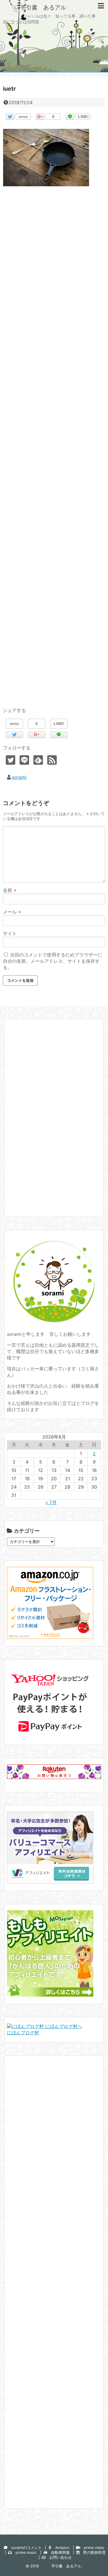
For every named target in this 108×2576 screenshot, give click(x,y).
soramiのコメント (25, 2548)
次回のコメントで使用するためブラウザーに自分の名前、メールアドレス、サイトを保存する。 (53, 961)
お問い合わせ (59, 2557)
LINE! (83, 117)
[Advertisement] (54, 453)
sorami (19, 777)
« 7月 (51, 1502)
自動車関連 (58, 2553)
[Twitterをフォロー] (11, 760)
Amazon (60, 2548)
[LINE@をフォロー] (24, 760)
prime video (92, 2548)
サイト (10, 933)
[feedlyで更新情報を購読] (38, 760)
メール (12, 912)
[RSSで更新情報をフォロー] (52, 760)
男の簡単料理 (92, 2553)
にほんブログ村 (23, 2033)
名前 (10, 890)
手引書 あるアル (35, 7)
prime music (24, 2553)
